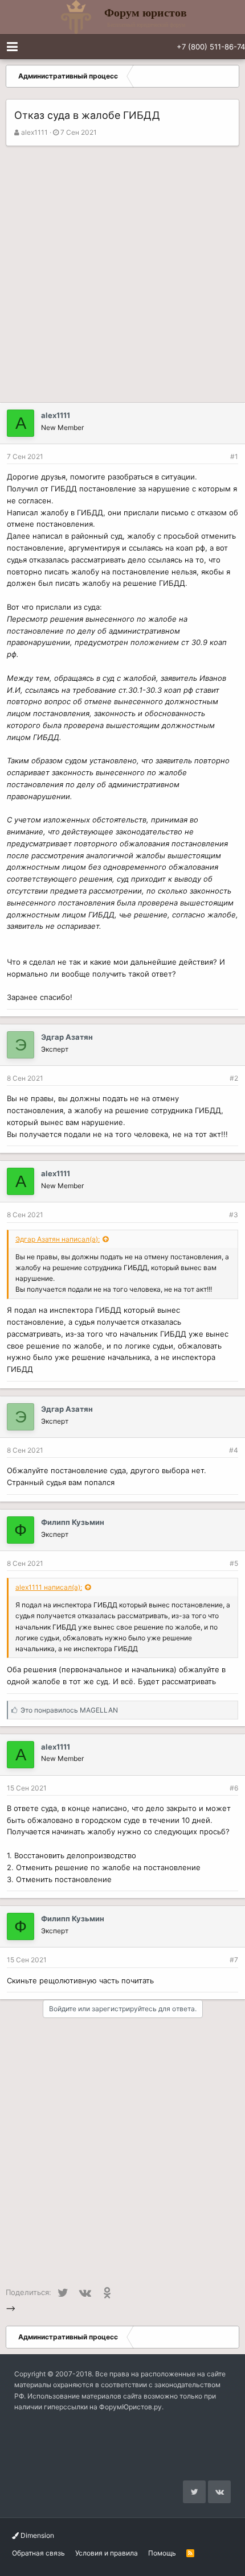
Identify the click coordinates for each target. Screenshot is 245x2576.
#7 (234, 1960)
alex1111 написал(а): (49, 1587)
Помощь (162, 2553)
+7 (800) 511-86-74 (211, 47)
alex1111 (34, 132)
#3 (234, 1215)
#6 (234, 1788)
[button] (12, 47)
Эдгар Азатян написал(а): (58, 1239)
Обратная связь (38, 2553)
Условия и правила (107, 2553)
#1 (234, 456)
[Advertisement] (122, 274)
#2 (234, 1078)
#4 (234, 1450)
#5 (234, 1563)
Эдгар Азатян (67, 1037)
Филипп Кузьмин (73, 1522)
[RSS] (190, 2553)
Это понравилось (69, 1710)
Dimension (36, 2535)
